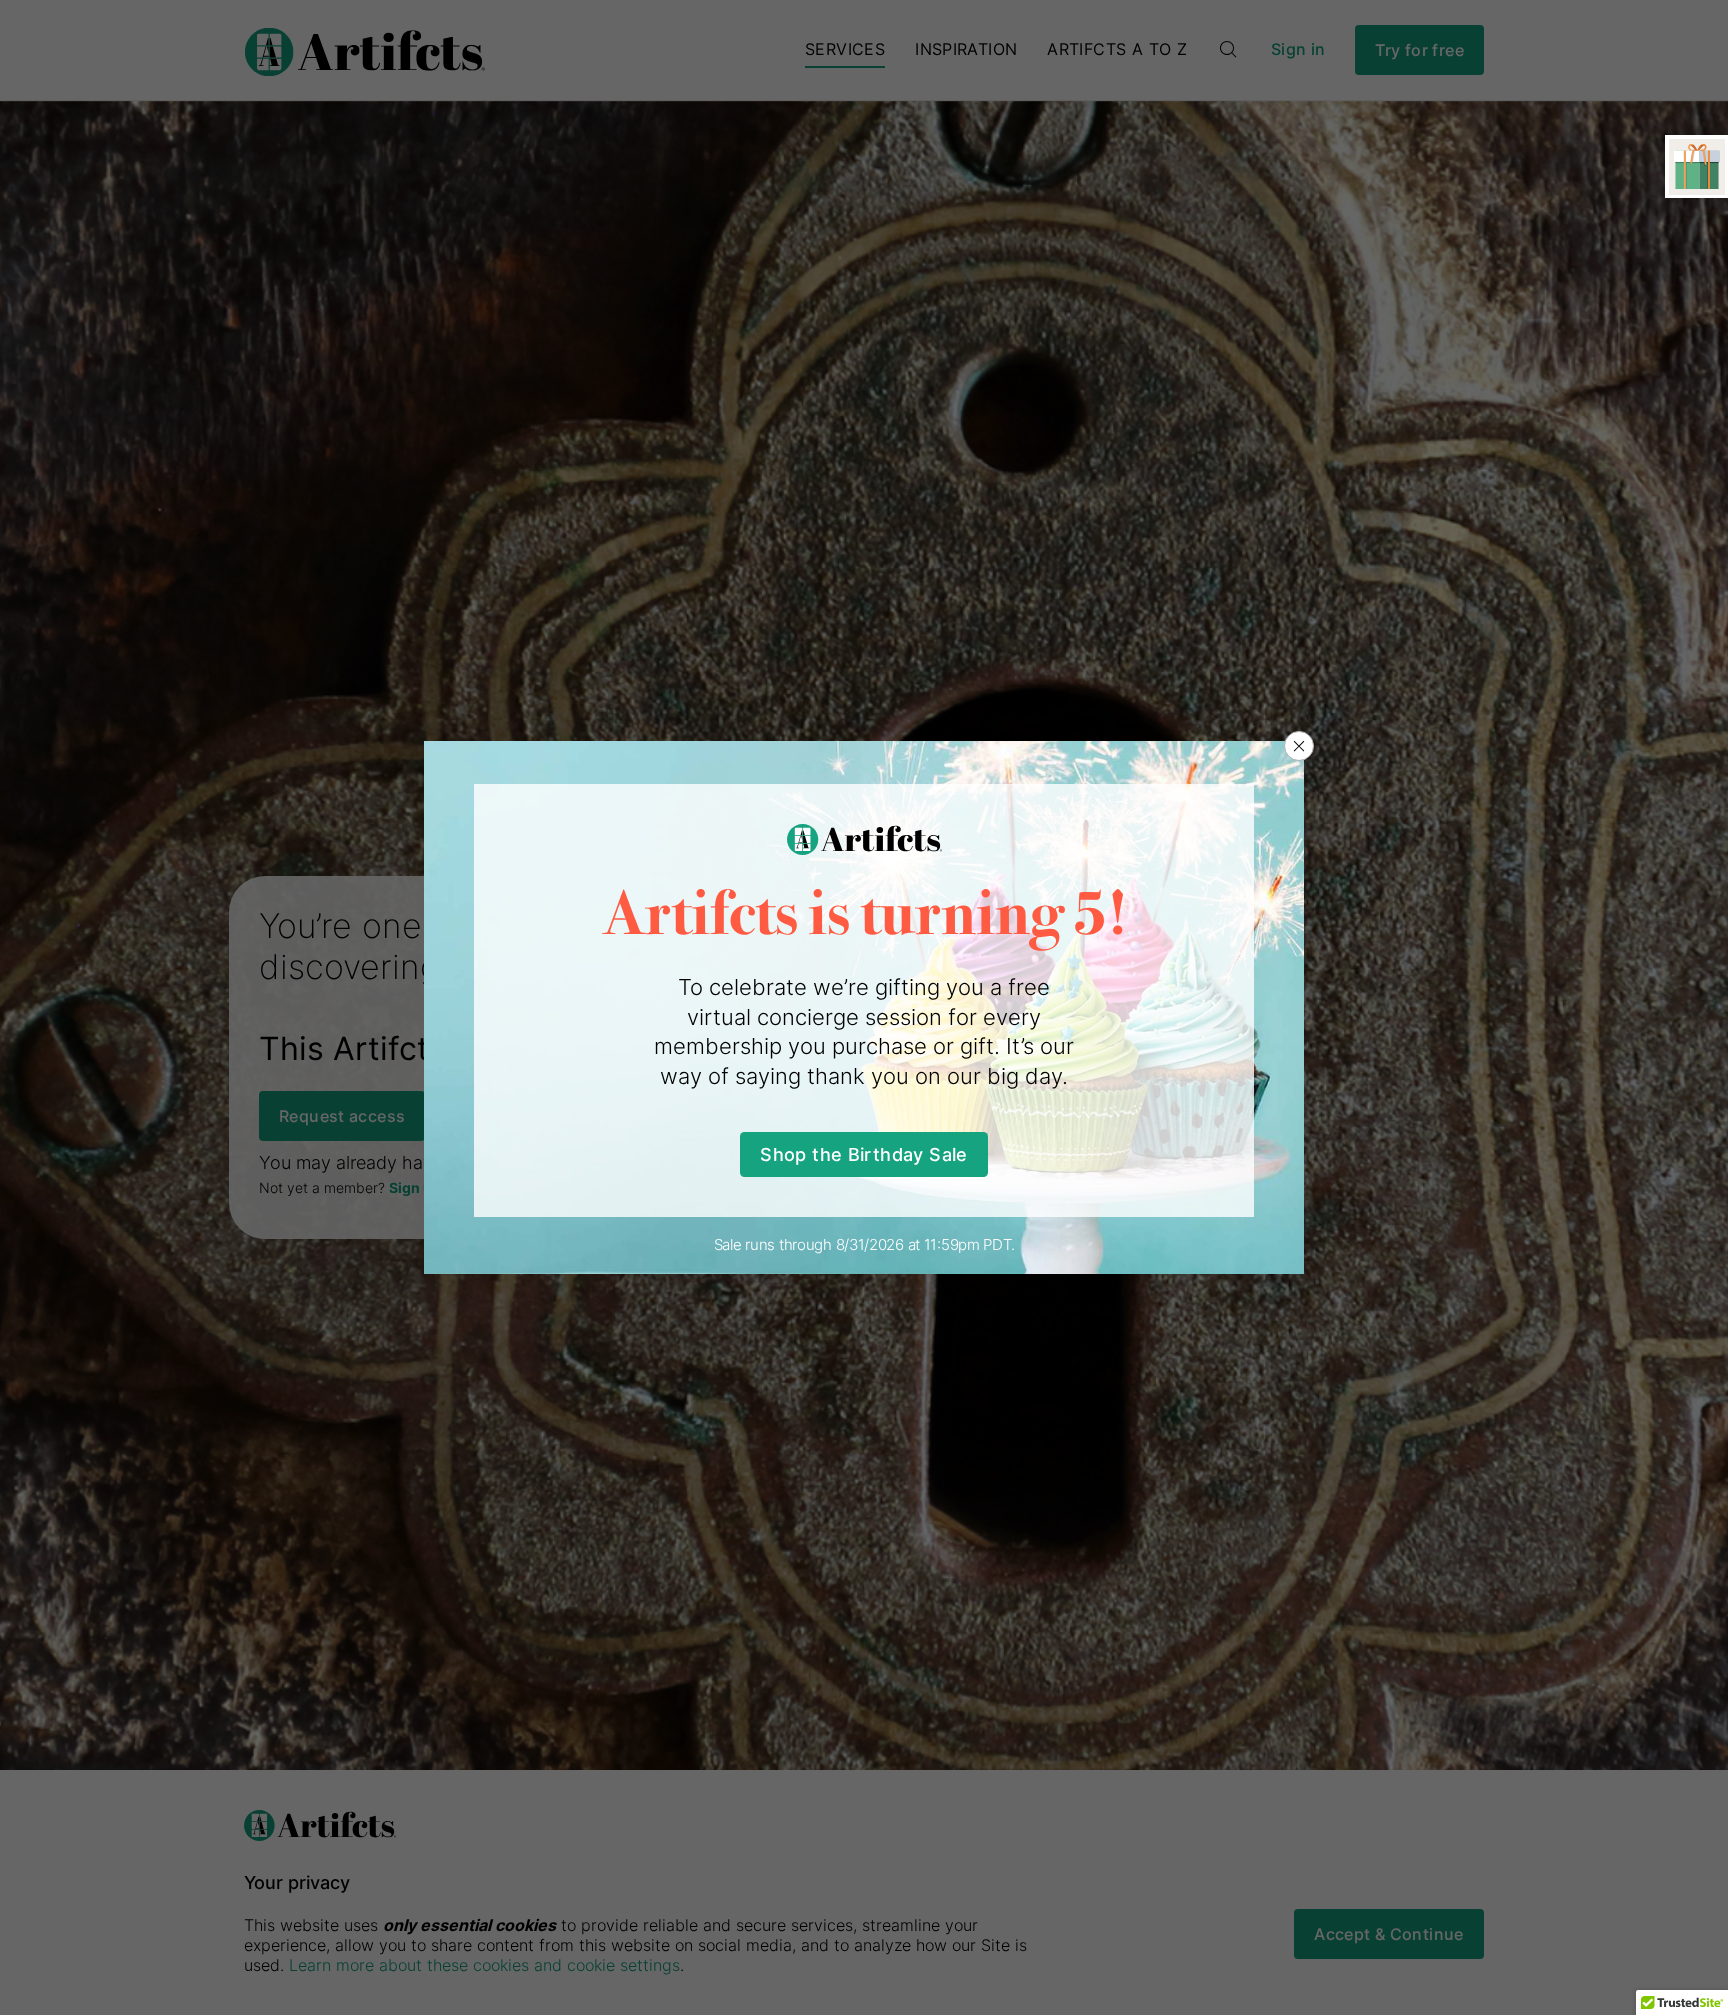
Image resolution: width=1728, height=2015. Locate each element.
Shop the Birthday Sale (863, 1154)
